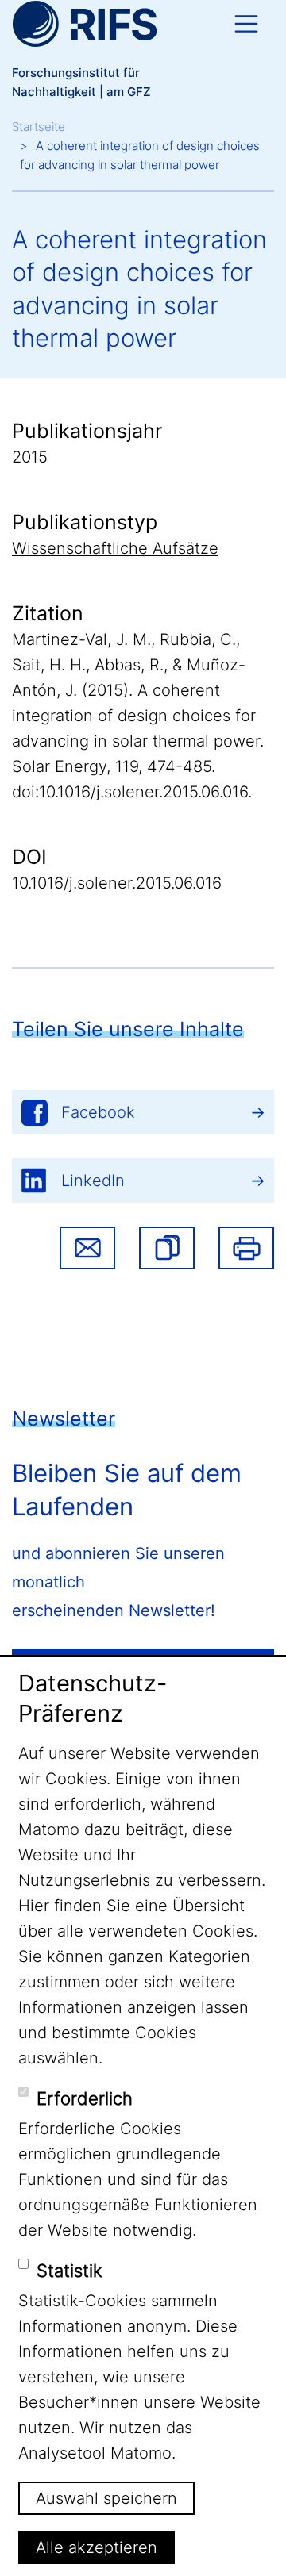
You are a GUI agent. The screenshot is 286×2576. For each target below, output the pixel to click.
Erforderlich (85, 2098)
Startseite (39, 127)
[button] (167, 1248)
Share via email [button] (87, 1248)
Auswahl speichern (106, 2498)
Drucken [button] (246, 1248)
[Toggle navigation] (246, 24)
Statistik (70, 2271)
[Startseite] (85, 24)
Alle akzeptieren (97, 2547)
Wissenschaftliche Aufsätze (115, 548)
